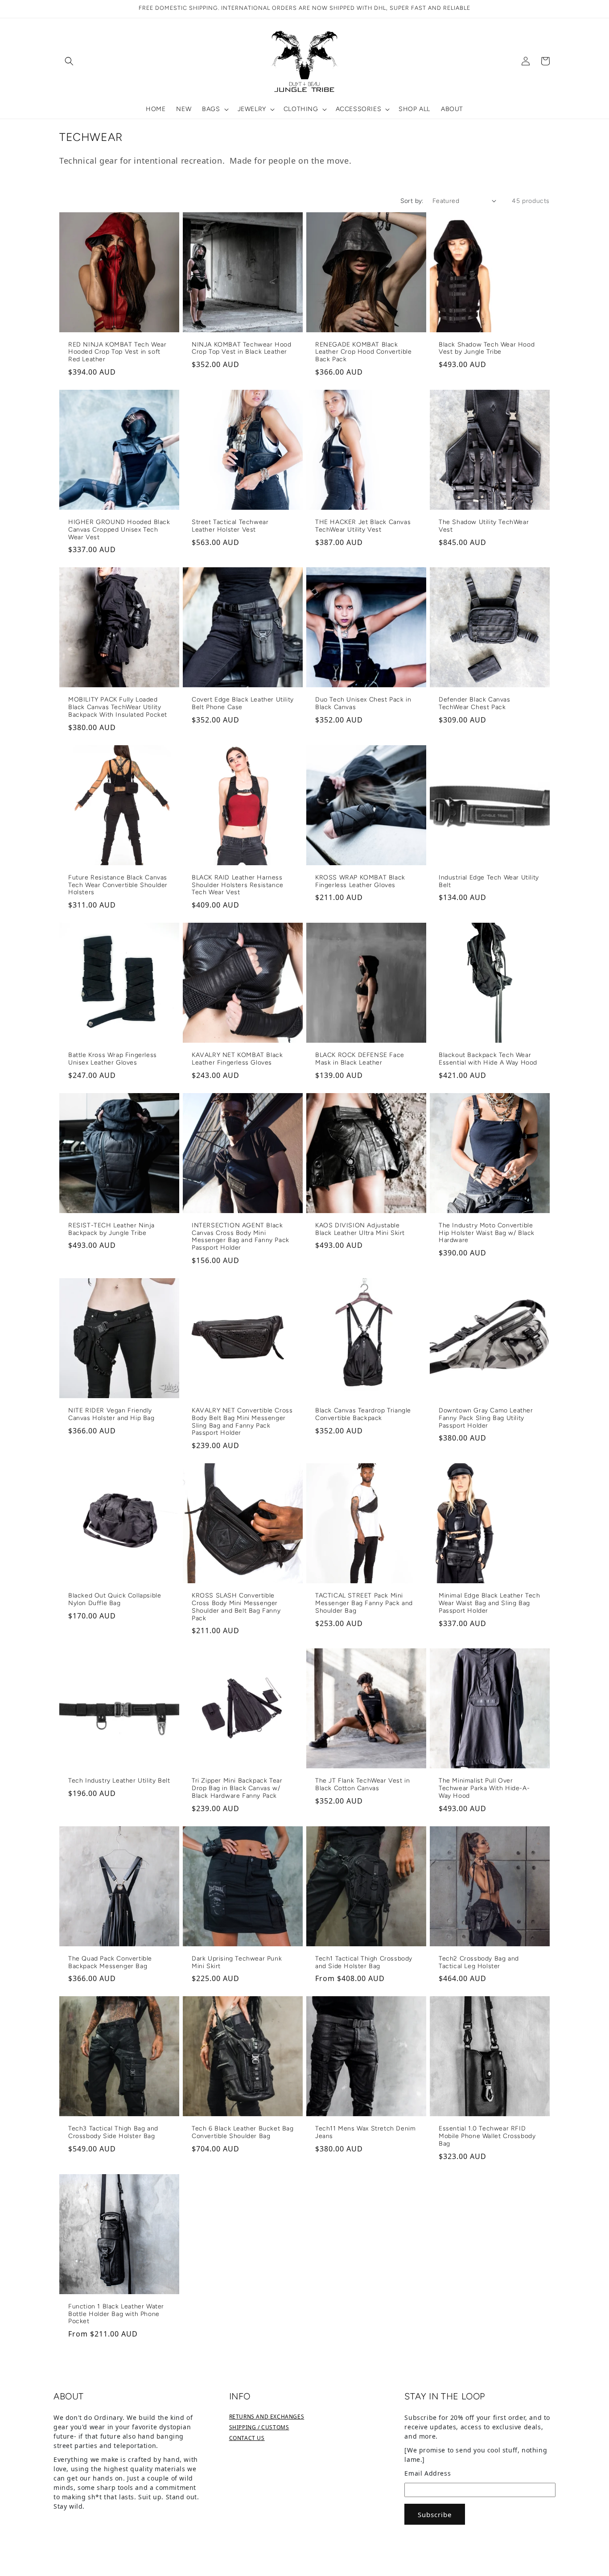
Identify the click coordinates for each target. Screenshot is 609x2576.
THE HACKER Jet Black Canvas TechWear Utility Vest (363, 526)
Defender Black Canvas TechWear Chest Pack (475, 704)
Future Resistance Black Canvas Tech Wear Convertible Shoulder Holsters (118, 885)
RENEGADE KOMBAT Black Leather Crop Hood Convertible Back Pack (363, 352)
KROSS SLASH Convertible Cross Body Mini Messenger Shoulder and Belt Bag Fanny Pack (236, 1607)
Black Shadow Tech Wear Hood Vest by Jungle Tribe (487, 349)
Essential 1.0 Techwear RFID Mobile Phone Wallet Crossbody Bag (487, 2136)
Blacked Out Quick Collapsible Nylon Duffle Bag (115, 1600)
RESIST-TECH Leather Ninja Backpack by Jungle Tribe (111, 1229)
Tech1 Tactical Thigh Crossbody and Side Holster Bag (364, 1963)
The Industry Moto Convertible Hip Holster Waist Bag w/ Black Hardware (487, 1233)
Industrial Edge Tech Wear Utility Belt (489, 881)
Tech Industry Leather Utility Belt (119, 1781)
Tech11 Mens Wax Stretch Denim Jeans (365, 2132)
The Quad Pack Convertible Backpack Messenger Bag (110, 1963)
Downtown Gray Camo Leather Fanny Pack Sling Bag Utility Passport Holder (486, 1418)
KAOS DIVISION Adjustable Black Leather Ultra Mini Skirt (360, 1229)
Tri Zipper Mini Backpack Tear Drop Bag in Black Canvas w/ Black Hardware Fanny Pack (237, 1788)
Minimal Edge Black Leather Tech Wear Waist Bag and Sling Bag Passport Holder (490, 1603)
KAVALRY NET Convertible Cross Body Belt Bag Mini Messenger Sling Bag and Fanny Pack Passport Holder (242, 1422)
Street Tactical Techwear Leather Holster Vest (230, 526)
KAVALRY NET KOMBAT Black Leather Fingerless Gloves (237, 1059)
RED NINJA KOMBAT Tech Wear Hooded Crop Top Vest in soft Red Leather (117, 352)
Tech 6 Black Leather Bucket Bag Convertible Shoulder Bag (243, 2132)
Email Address (428, 2473)
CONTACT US (247, 2438)
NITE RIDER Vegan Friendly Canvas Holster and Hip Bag (111, 1414)
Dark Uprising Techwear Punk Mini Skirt (237, 1963)
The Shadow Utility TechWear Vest (484, 526)
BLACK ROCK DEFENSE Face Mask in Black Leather (360, 1059)
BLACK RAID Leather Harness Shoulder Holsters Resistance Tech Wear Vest (238, 885)
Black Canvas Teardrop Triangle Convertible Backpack (363, 1414)
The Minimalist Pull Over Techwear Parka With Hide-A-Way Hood (484, 1788)
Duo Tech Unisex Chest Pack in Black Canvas (363, 704)
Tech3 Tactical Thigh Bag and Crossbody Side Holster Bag (113, 2132)
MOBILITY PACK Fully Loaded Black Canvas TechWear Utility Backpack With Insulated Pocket (118, 707)
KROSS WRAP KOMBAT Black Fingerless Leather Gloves (360, 881)
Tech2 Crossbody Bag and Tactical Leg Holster (479, 1963)
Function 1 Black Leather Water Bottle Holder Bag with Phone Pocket (116, 2314)
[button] (69, 61)
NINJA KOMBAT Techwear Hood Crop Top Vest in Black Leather (242, 349)
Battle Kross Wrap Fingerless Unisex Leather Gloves (113, 1059)
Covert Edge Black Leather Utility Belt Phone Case (243, 704)
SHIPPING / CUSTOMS (259, 2427)
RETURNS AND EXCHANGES (267, 2417)
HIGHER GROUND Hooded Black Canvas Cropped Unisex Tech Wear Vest (119, 530)
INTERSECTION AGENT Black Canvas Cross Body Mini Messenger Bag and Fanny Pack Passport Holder (241, 1237)
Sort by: (412, 201)
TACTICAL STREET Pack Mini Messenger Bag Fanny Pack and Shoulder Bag (364, 1603)
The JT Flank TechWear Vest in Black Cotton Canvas (362, 1785)
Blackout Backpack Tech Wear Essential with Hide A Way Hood (488, 1059)
